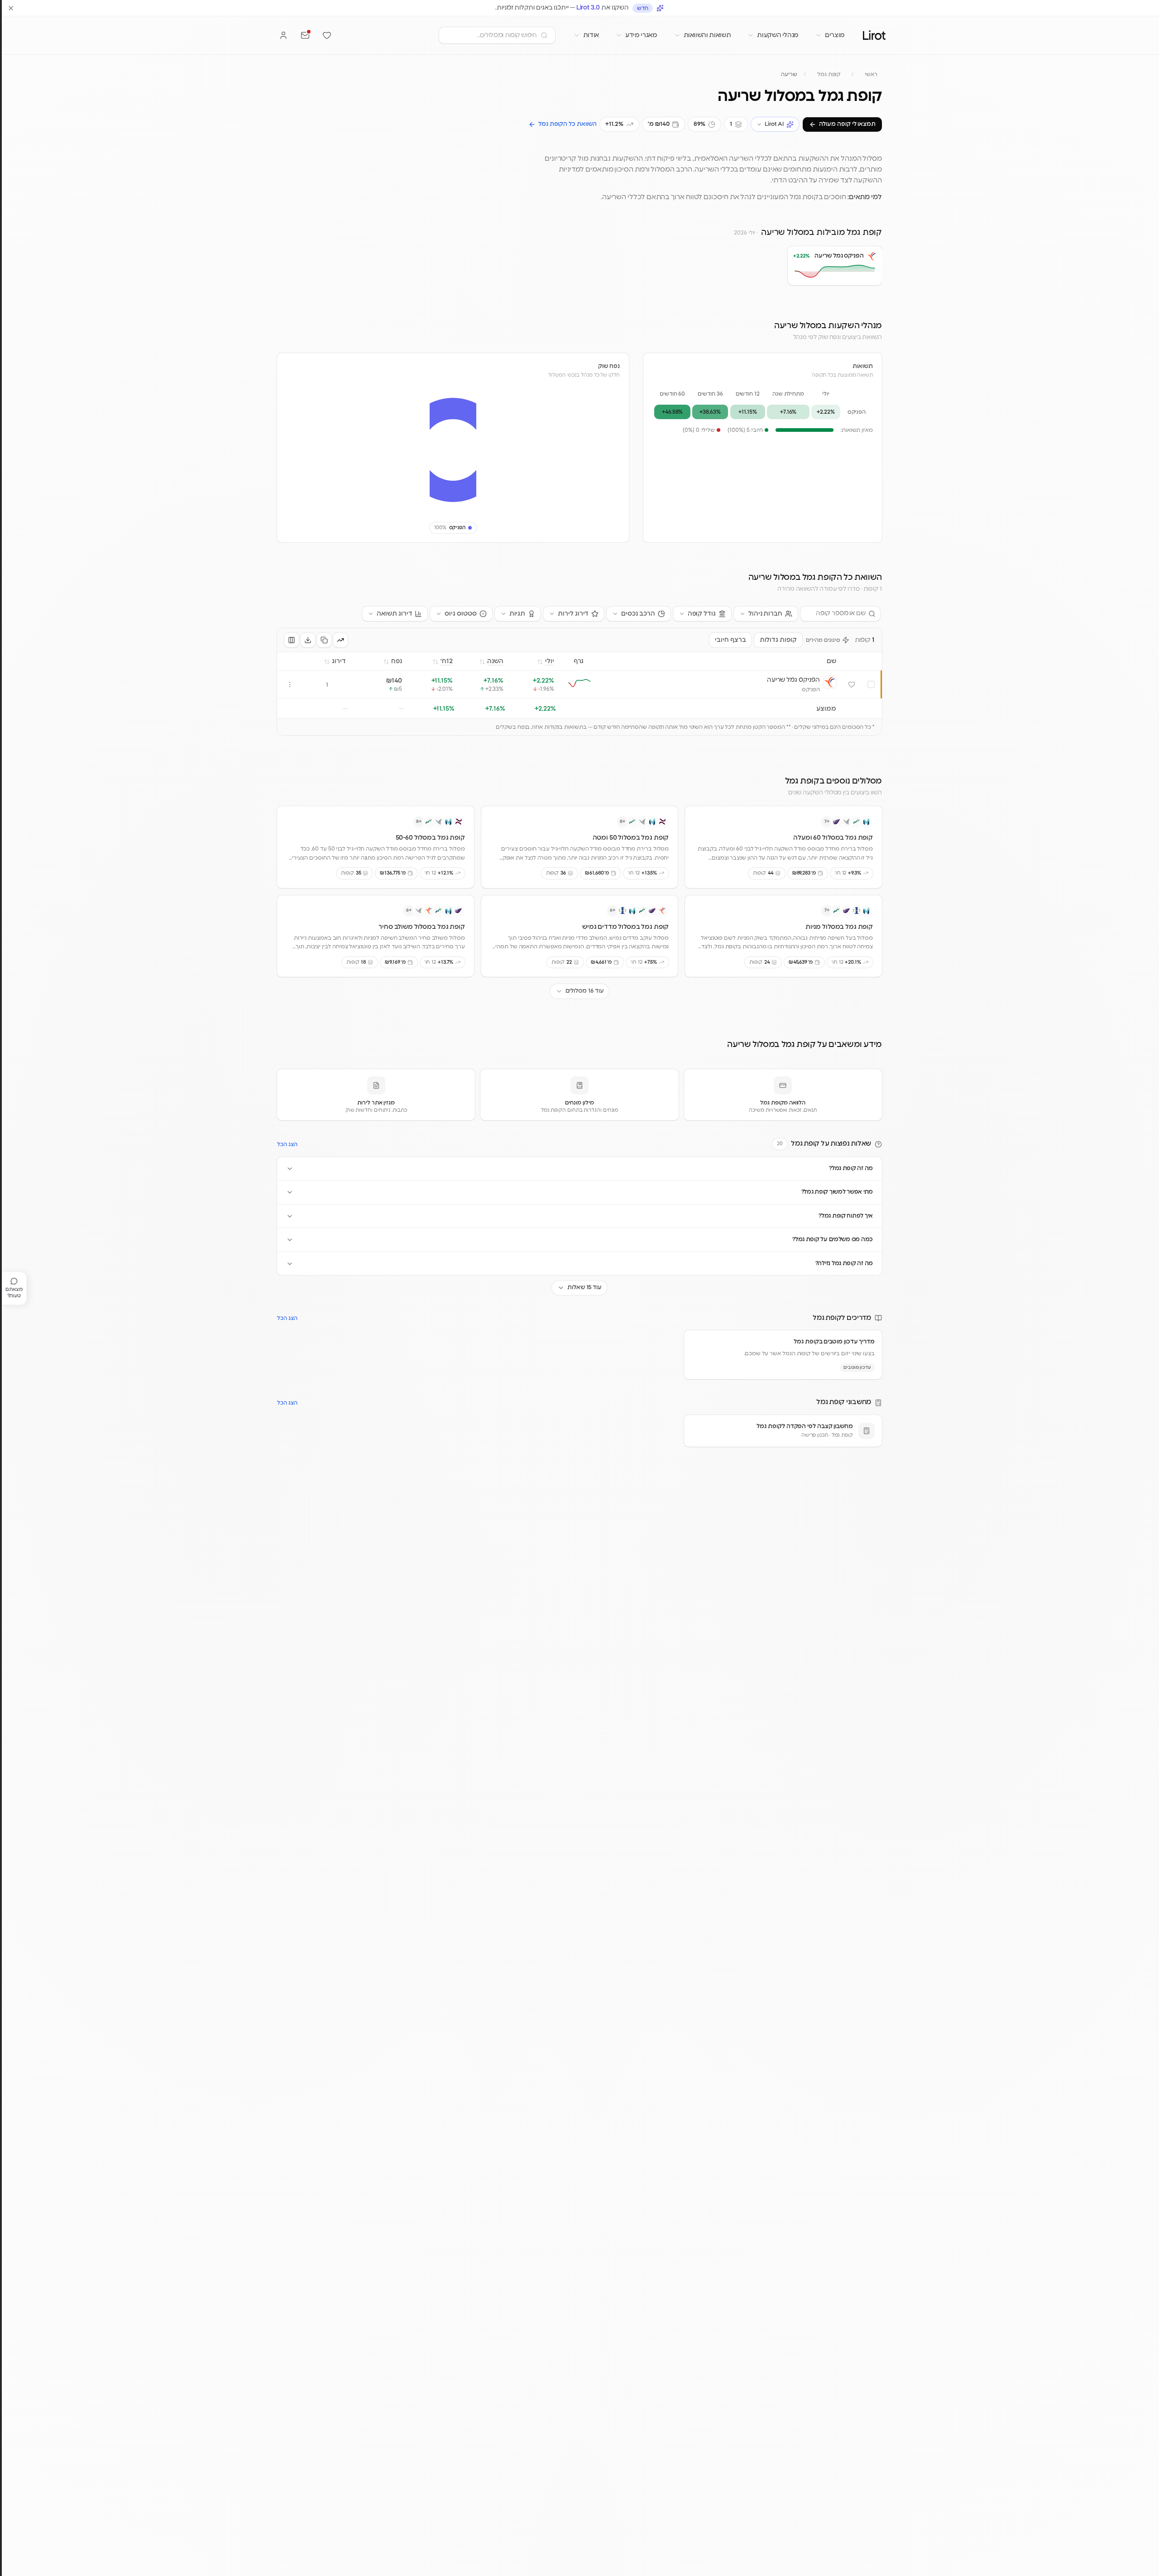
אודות (591, 35)
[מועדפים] (327, 35)
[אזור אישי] (283, 35)
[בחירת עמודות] (292, 640)
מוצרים (835, 35)
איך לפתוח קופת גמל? (846, 1216)
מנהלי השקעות (778, 35)
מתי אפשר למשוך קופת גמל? (837, 1192)
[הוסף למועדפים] (852, 684)
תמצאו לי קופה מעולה (847, 124)
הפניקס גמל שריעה (793, 679)
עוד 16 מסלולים (585, 991)
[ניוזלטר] (305, 35)
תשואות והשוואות (707, 35)
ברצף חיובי (730, 640)
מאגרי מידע (641, 35)
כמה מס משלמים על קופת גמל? (833, 1240)
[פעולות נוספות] (290, 684)
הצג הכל (287, 1144)
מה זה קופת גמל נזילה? (844, 1264)
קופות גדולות (778, 640)
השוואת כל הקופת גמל (568, 124)
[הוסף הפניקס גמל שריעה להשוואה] (871, 684)
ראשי (871, 74)
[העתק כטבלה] (324, 640)
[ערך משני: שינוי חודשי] (340, 640)
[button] (798, 271)
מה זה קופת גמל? (851, 1169)
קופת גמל (829, 74)
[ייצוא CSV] (308, 640)
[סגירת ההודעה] (11, 8)
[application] (453, 450)
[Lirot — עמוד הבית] (874, 35)
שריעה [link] (789, 74)
